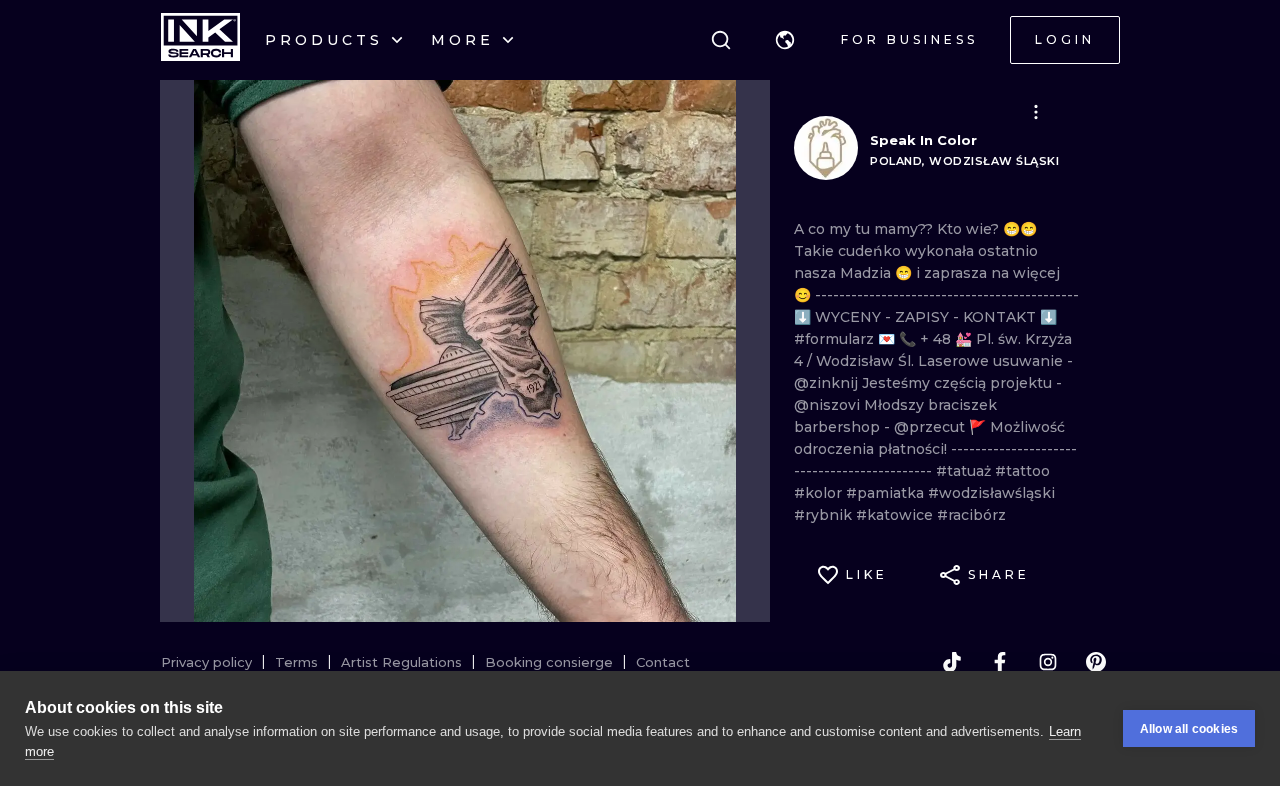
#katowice (896, 515)
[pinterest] (1096, 662)
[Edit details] (1036, 112)
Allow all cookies (1189, 729)
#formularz (836, 339)
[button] (785, 40)
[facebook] (1000, 662)
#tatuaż (965, 471)
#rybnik (825, 515)
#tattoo (1022, 471)
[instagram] (1048, 662)
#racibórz (971, 515)
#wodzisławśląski (991, 493)
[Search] (721, 40)
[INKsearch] (200, 40)
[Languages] (785, 40)
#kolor (820, 493)
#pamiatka (887, 493)
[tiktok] (952, 662)
